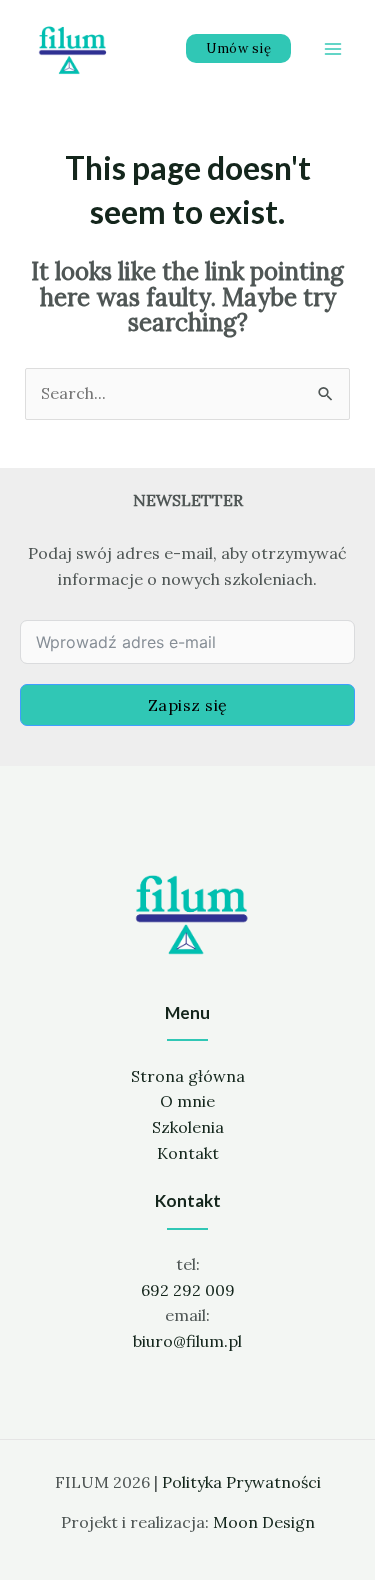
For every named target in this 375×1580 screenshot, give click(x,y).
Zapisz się (188, 705)
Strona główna (188, 1076)
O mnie (187, 1101)
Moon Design (264, 1522)
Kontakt (188, 1153)
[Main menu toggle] (333, 49)
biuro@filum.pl (187, 1341)
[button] (238, 48)
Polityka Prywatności (241, 1482)
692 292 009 (188, 1290)
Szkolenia (188, 1127)
